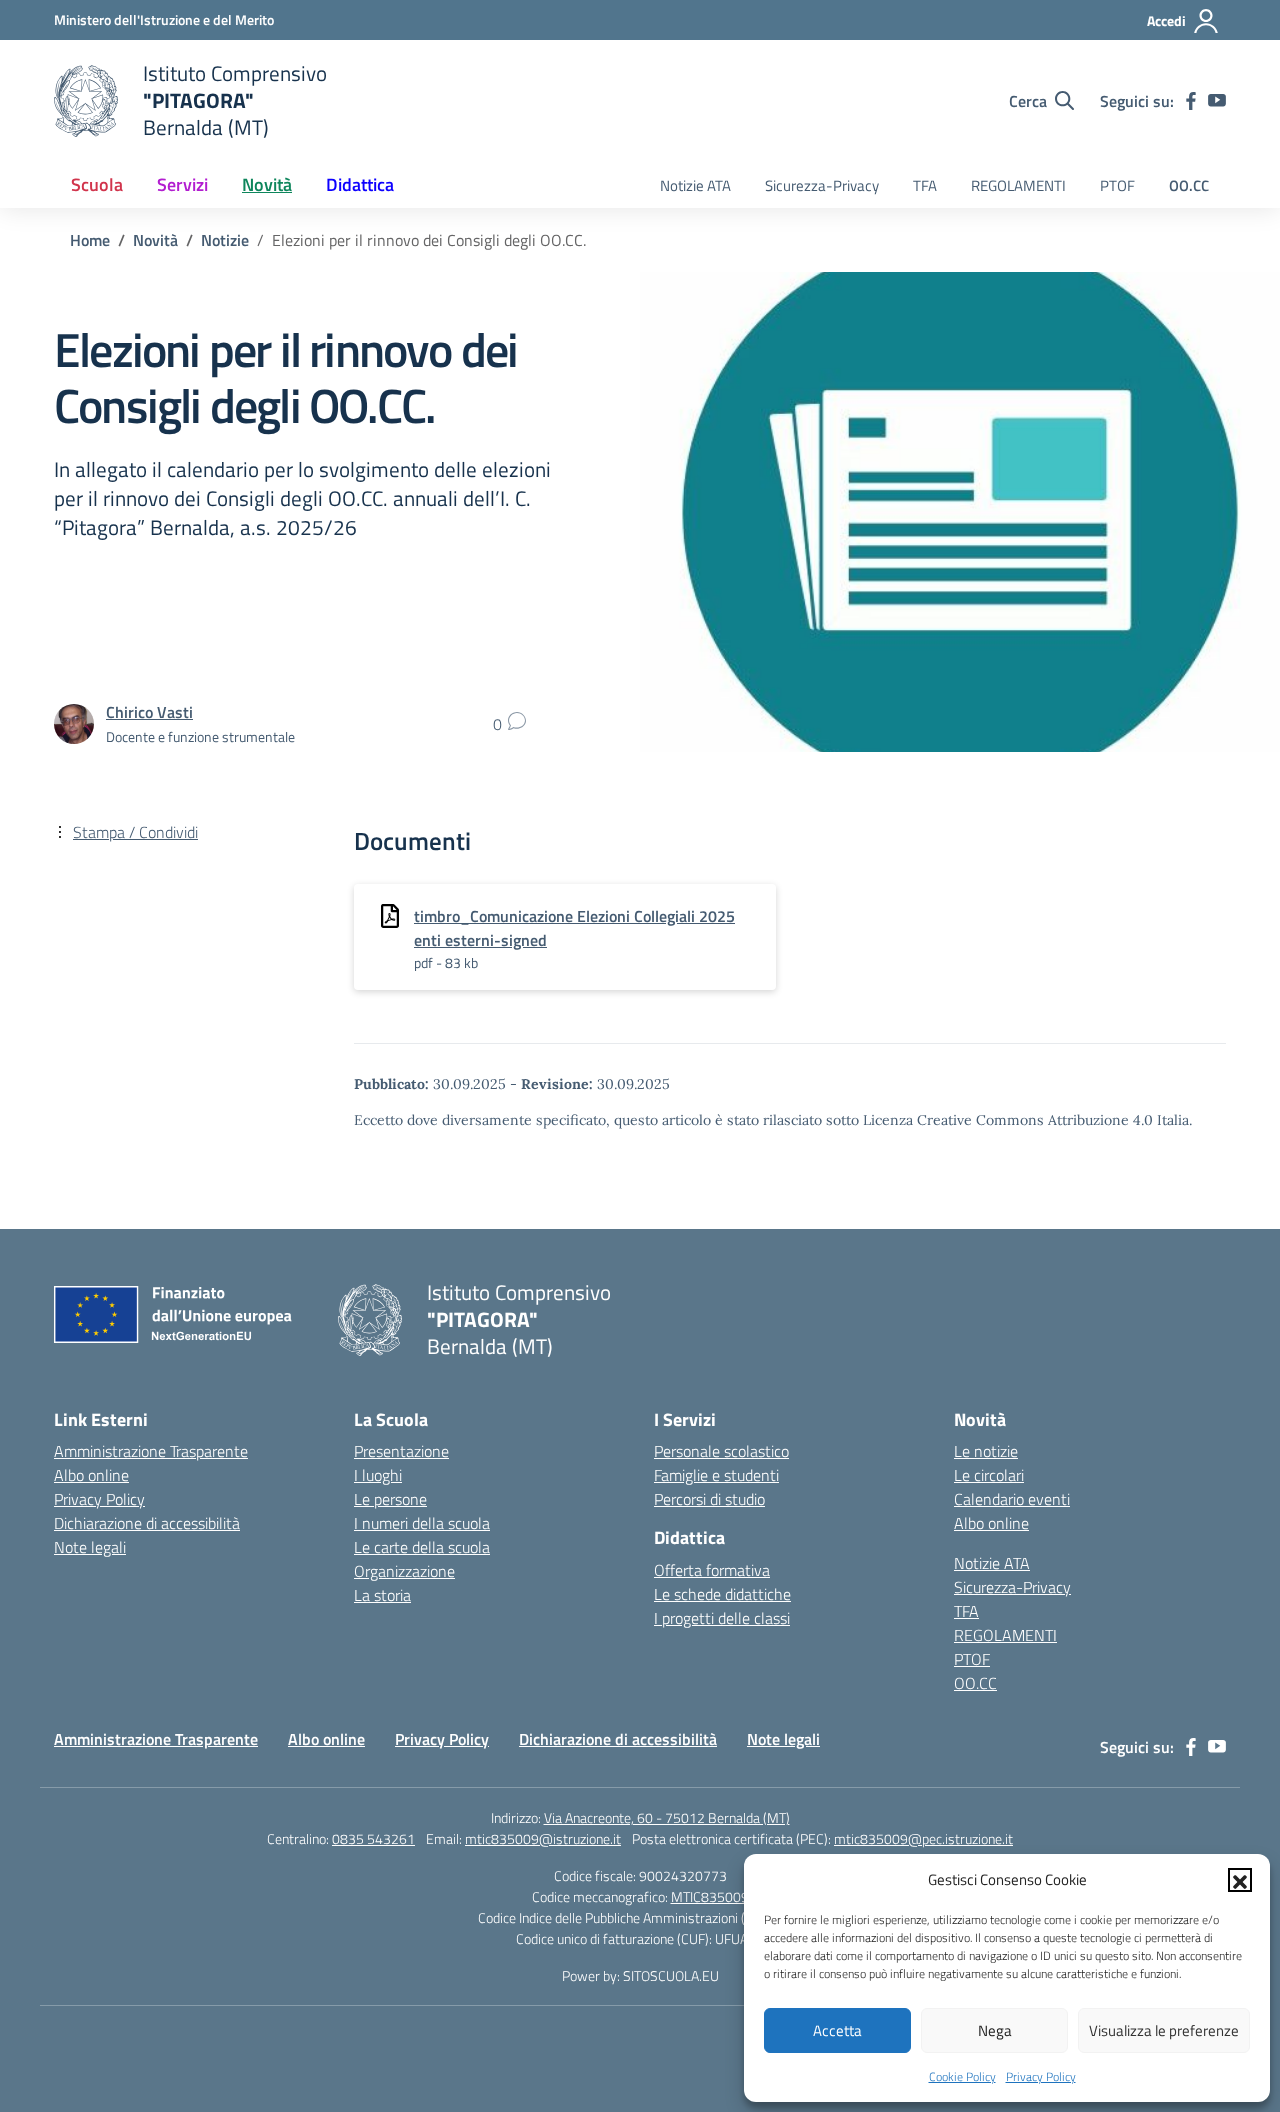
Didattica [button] (360, 184)
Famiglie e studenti (716, 1475)
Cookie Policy (962, 2076)
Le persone (390, 1499)
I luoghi (378, 1475)
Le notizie (986, 1451)
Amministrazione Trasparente (151, 1451)
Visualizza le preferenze (1164, 2030)
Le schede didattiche (722, 1594)
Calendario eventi (1012, 1499)
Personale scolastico (721, 1451)
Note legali (90, 1547)
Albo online (91, 1475)
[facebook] (1191, 101)
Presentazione (401, 1451)
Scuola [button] (97, 184)
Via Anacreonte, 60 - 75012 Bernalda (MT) (667, 1817)
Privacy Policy (1041, 2076)
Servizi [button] (182, 184)
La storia (382, 1595)
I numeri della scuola (422, 1523)
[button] (1240, 1880)
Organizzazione (404, 1571)
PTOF (1117, 185)
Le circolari (989, 1475)
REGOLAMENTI (1018, 185)
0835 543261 (373, 1838)
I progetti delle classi (722, 1618)
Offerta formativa (712, 1570)
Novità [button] (267, 184)
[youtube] (1217, 101)
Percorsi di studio (709, 1499)
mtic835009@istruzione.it (543, 1838)
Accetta (837, 2030)
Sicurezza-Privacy (822, 185)
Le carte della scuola (422, 1547)
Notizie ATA (695, 185)
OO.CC (1189, 185)
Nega (995, 2030)
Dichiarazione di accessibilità (147, 1523)
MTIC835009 (710, 1896)
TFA (925, 185)
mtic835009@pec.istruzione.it (923, 1838)
